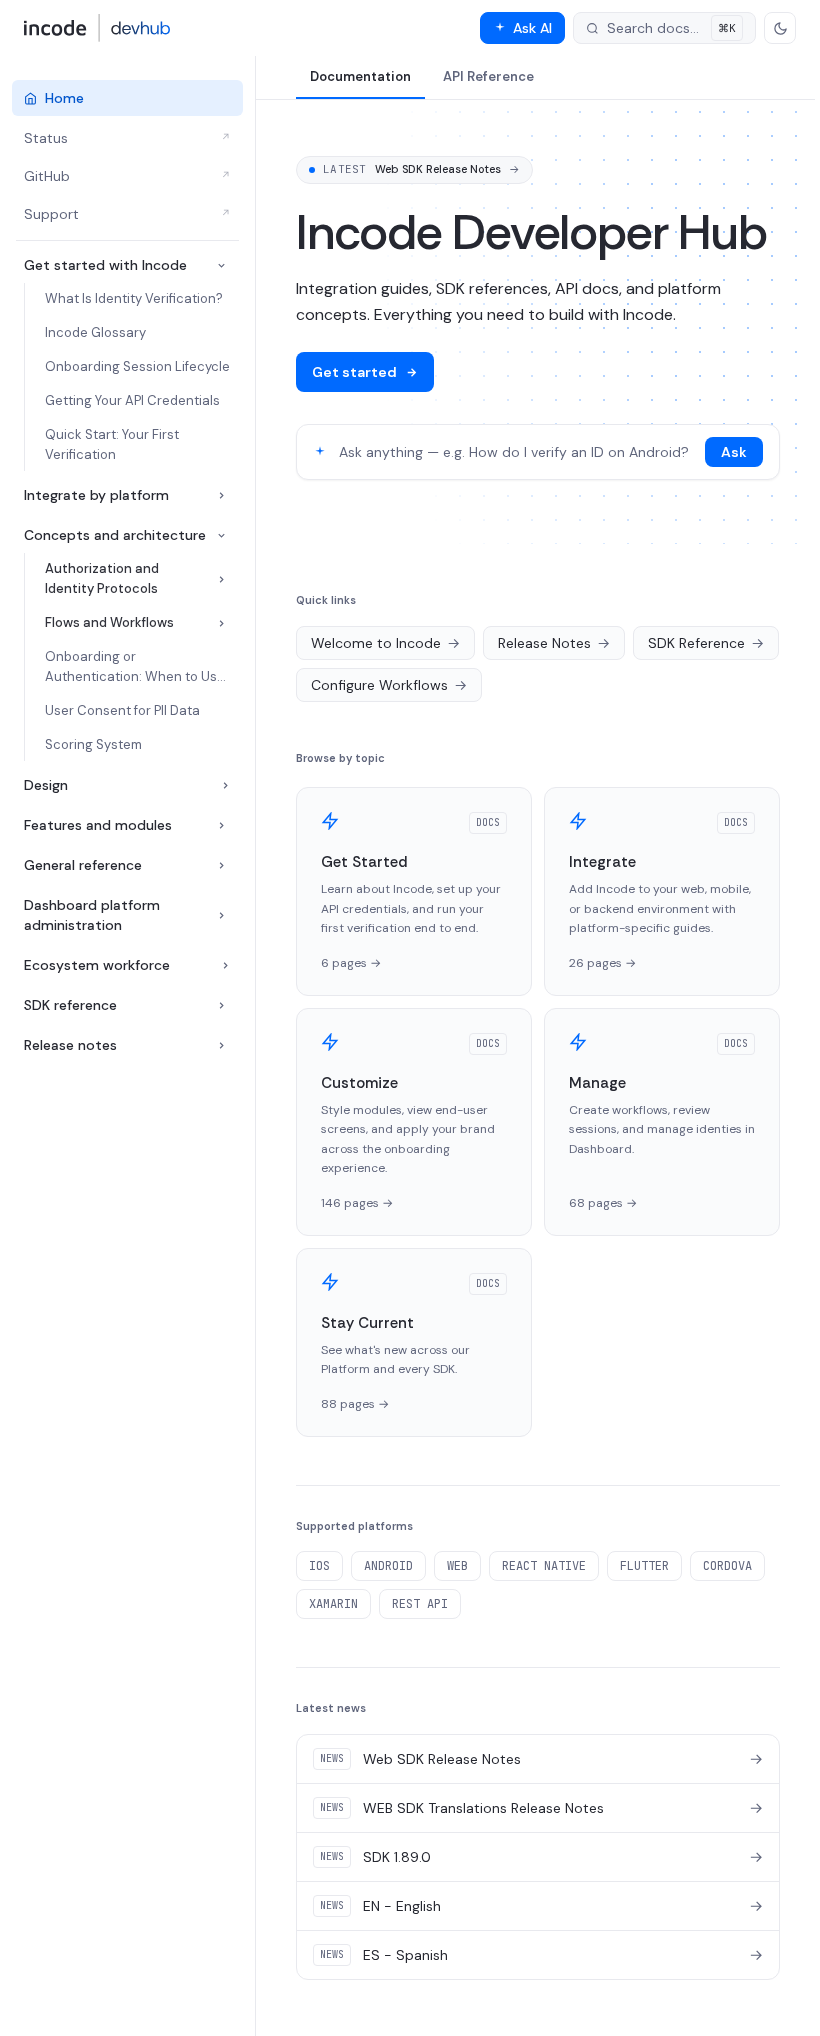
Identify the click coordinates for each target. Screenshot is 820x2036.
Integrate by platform (96, 495)
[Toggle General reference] (221, 865)
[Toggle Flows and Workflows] (221, 623)
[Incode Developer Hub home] (97, 28)
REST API (420, 1604)
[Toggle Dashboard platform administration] (221, 915)
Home (64, 98)
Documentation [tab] (360, 76)
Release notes (70, 1045)
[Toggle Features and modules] (221, 825)
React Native (544, 1566)
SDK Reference (706, 643)
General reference (83, 865)
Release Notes (554, 643)
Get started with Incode (105, 265)
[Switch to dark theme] (780, 28)
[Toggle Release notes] (221, 1045)
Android (388, 1566)
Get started (354, 372)
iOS (319, 1566)
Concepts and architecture (115, 535)
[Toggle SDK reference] (221, 1005)
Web (457, 1566)
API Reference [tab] (488, 76)
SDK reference (70, 1005)
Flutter (644, 1566)
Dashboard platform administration (92, 915)
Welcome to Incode (385, 643)
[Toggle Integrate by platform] (221, 495)
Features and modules (98, 825)
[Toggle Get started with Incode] (221, 265)
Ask (734, 452)
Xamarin (333, 1604)
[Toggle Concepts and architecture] (221, 535)
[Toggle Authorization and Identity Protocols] (221, 579)
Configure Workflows (389, 685)
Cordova (727, 1566)
